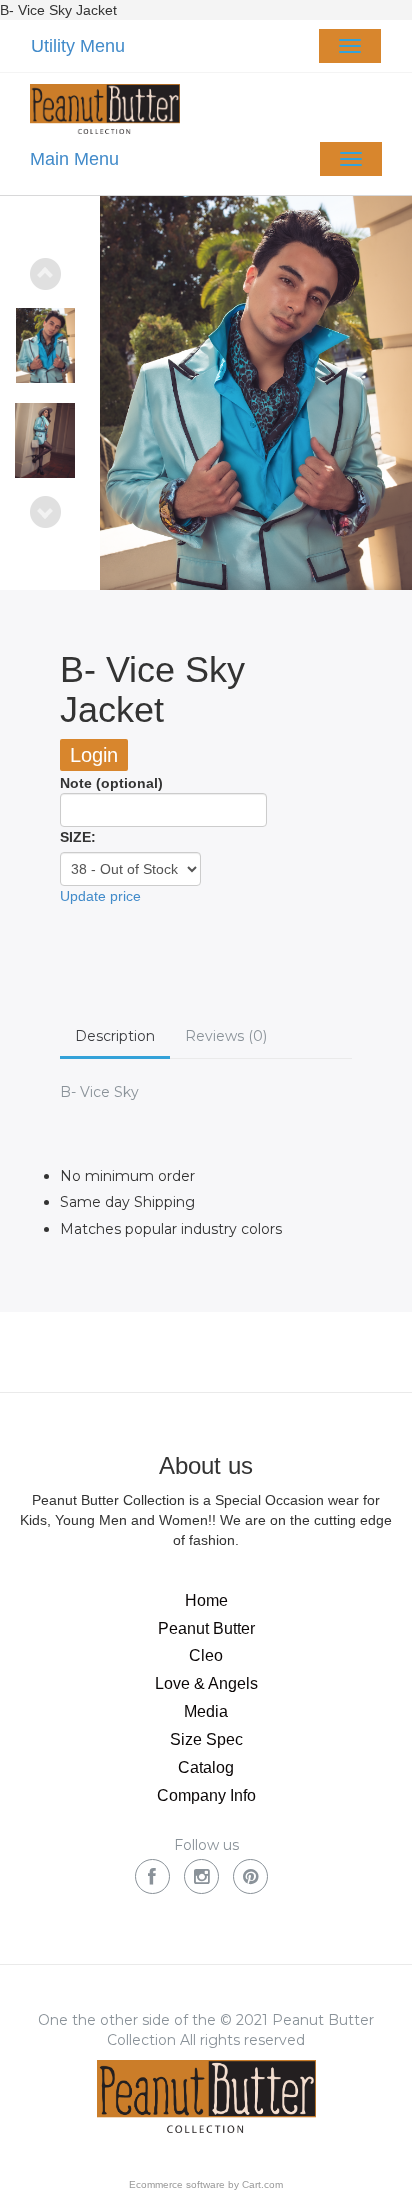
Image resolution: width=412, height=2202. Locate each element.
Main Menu (74, 159)
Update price (100, 896)
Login (94, 755)
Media (206, 1711)
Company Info (206, 1795)
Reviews (226, 1036)
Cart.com (262, 2184)
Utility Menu (78, 46)
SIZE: (78, 837)
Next (45, 512)
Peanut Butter (206, 1628)
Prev (45, 274)
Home (206, 1600)
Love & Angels (206, 1683)
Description (115, 1036)
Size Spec (206, 1739)
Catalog (206, 1767)
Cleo (206, 1655)
